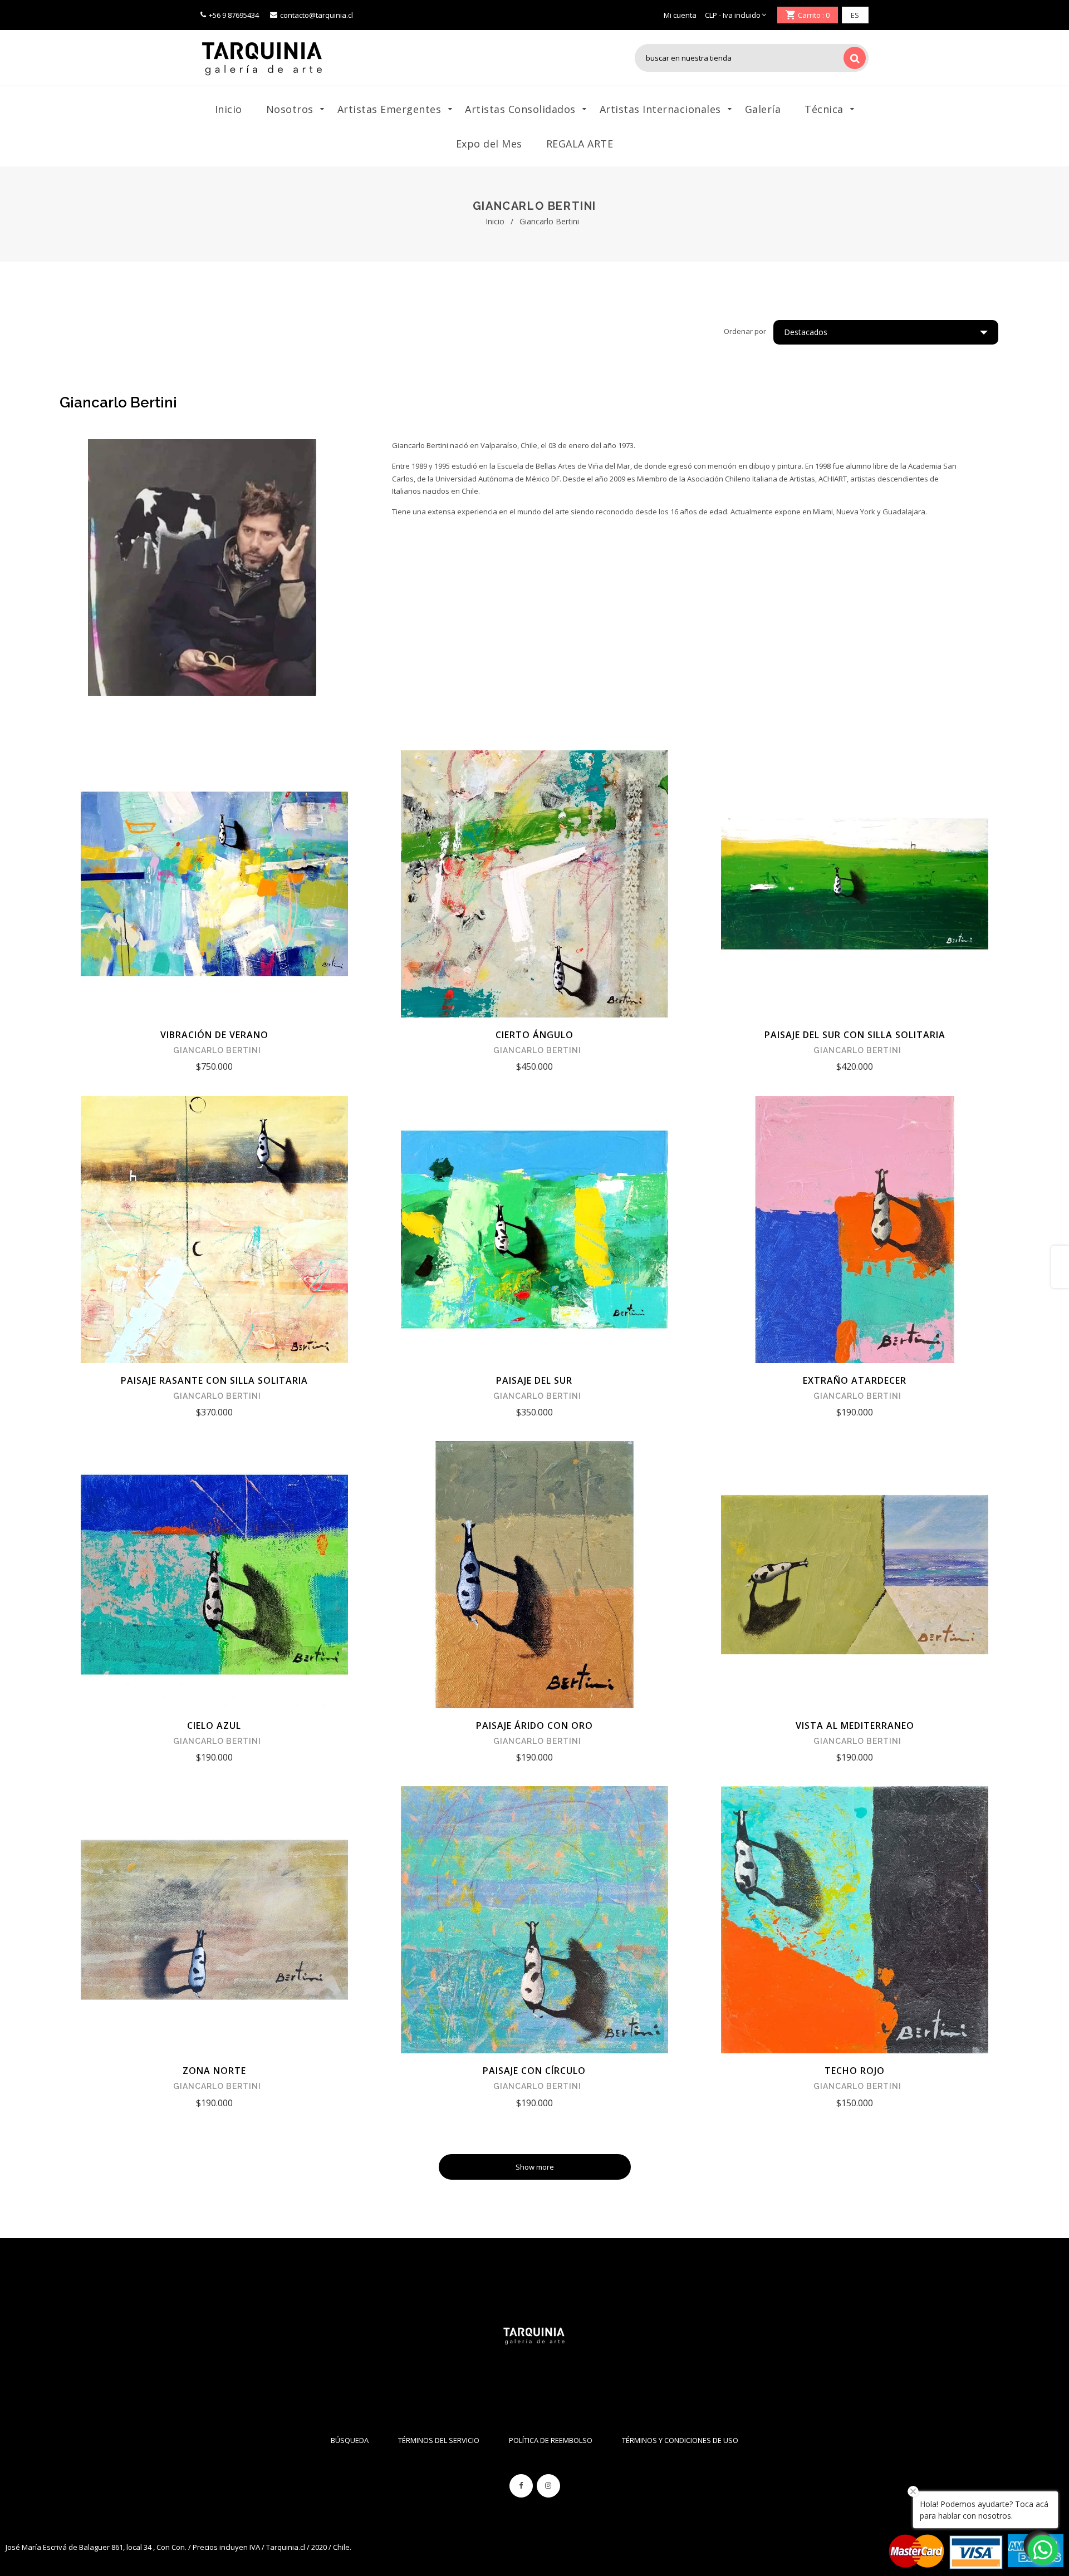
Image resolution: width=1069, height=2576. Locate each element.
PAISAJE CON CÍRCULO (534, 2071)
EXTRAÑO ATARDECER (855, 1380)
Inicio (495, 221)
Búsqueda (350, 2440)
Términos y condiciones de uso (680, 2440)
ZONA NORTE (214, 2071)
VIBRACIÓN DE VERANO (214, 1035)
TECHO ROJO (855, 2071)
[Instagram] (548, 2486)
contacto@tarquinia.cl (317, 15)
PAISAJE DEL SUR (534, 1380)
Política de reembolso (551, 2440)
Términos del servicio (439, 2440)
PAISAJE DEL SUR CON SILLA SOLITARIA (855, 1035)
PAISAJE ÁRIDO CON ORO (534, 1725)
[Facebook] (521, 2486)
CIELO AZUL (214, 1725)
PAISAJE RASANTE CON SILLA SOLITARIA (214, 1380)
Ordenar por (745, 331)
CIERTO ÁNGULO (534, 1035)
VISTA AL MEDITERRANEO (855, 1725)
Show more (535, 2167)
